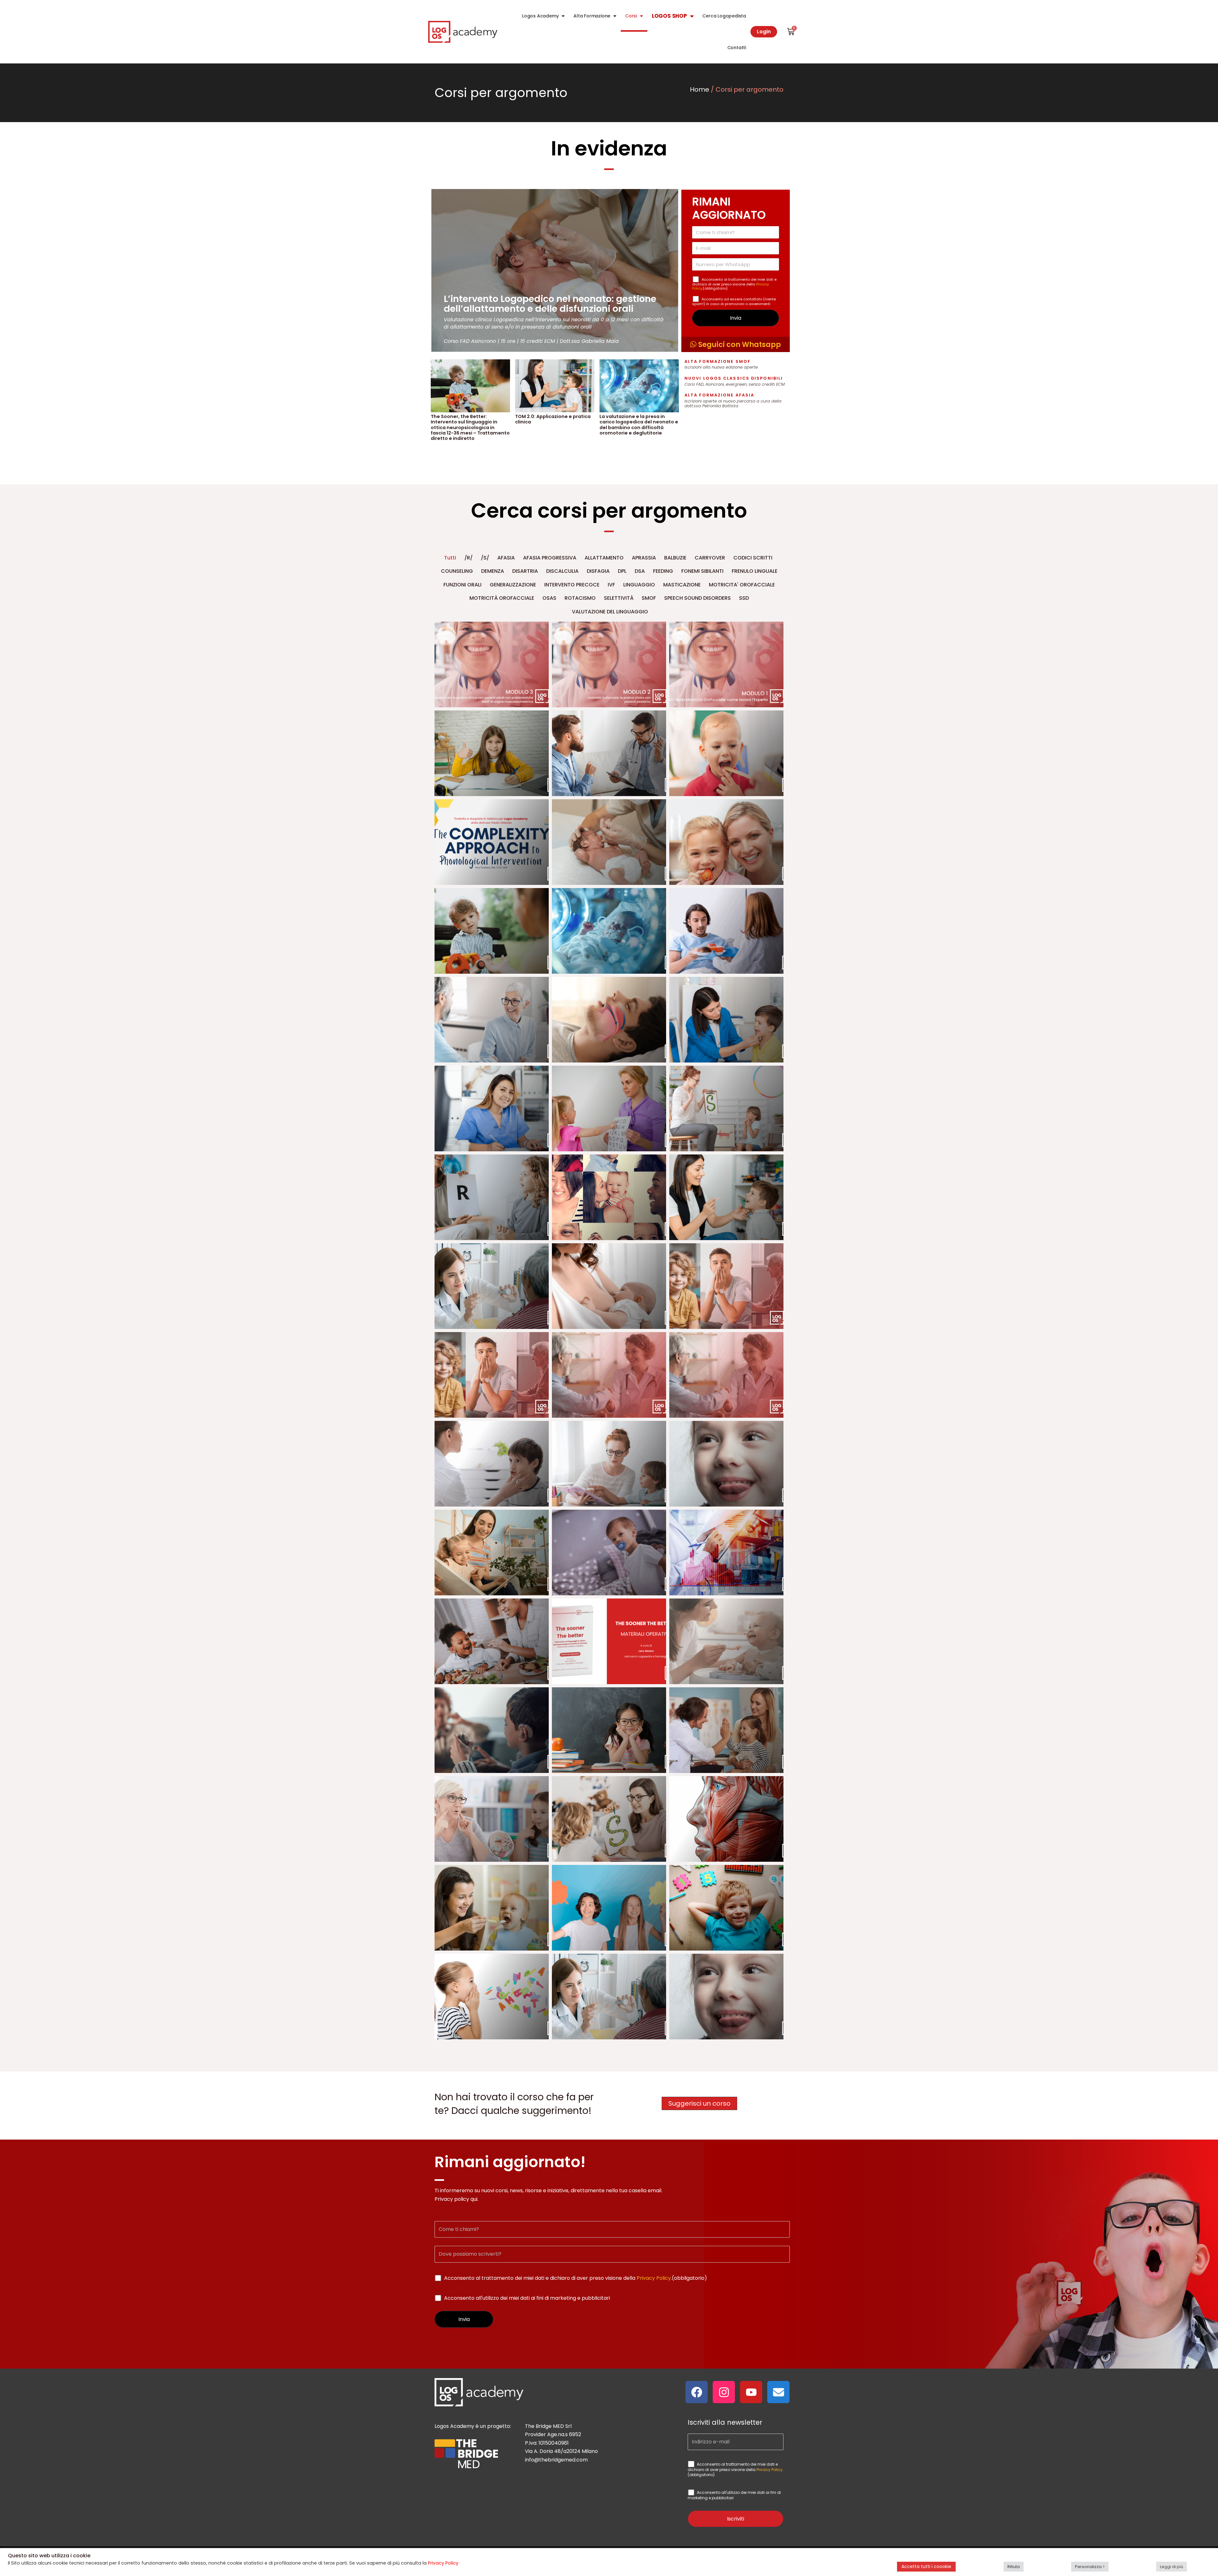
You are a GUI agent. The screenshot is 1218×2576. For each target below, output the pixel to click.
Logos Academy (540, 16)
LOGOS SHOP (669, 16)
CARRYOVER (710, 558)
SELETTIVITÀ (619, 598)
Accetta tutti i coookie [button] (926, 2566)
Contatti (737, 48)
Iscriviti (736, 2519)
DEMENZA (493, 571)
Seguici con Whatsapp (739, 344)
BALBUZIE (675, 558)
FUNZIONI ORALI (462, 585)
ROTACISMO (580, 598)
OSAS (549, 598)
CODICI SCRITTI (753, 558)
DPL (622, 571)
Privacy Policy (654, 2278)
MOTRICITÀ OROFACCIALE (502, 598)
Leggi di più (1172, 2567)
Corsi (631, 16)
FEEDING (663, 571)
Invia (736, 318)
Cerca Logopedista (724, 16)
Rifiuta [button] (1014, 2567)
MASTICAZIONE (682, 585)
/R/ (468, 558)
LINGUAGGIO (639, 585)
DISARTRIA (525, 571)
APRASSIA (644, 558)
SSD (744, 598)
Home (700, 89)
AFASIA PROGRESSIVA (550, 558)
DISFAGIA (598, 571)
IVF (611, 585)
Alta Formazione (592, 16)
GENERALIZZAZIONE (513, 585)
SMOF (649, 598)
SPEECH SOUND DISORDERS (697, 598)
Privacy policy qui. (456, 2199)
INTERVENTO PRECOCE (572, 585)
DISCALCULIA (562, 571)
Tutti (450, 558)
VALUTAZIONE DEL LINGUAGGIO (610, 612)
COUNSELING (457, 571)
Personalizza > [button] (1090, 2567)
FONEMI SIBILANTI (702, 571)
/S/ (485, 558)
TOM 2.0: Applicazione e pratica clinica (553, 419)
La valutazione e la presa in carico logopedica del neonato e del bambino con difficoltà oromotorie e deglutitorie (639, 425)
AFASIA (506, 558)
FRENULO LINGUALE (755, 571)
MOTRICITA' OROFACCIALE (742, 585)
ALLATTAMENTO (604, 558)
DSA (640, 571)
